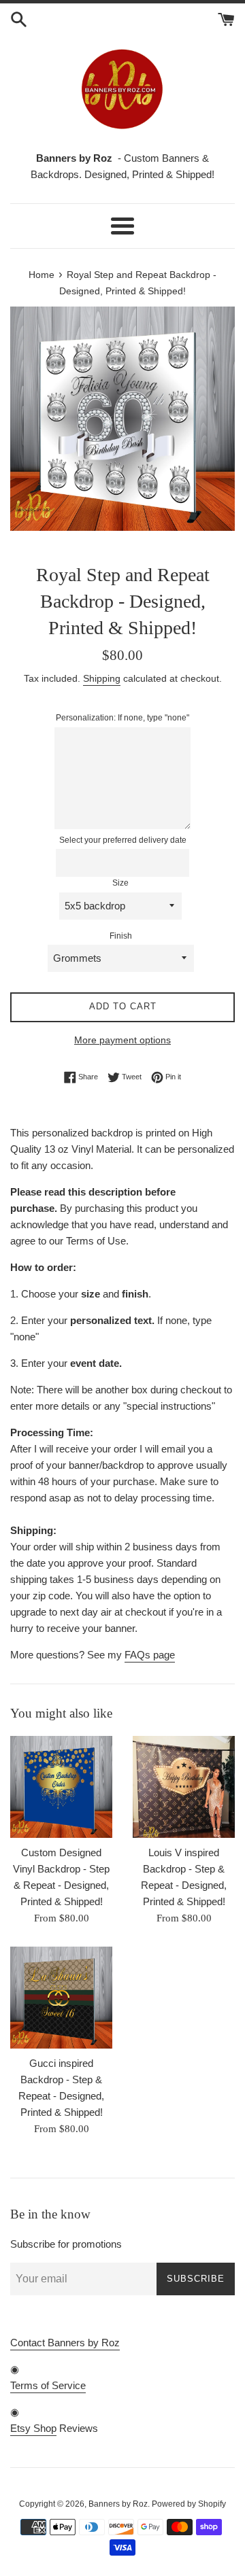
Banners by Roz (118, 2504)
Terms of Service (48, 2385)
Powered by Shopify (189, 2504)
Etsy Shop (33, 2428)
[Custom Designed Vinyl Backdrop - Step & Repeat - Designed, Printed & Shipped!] (61, 1787)
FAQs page (150, 1655)
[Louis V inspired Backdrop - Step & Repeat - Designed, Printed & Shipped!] (184, 1787)
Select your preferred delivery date (123, 840)
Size (120, 883)
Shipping (102, 678)
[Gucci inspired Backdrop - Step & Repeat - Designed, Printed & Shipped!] (61, 1998)
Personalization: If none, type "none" (122, 718)
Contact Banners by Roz (65, 2343)
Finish (121, 936)
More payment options (122, 1040)
